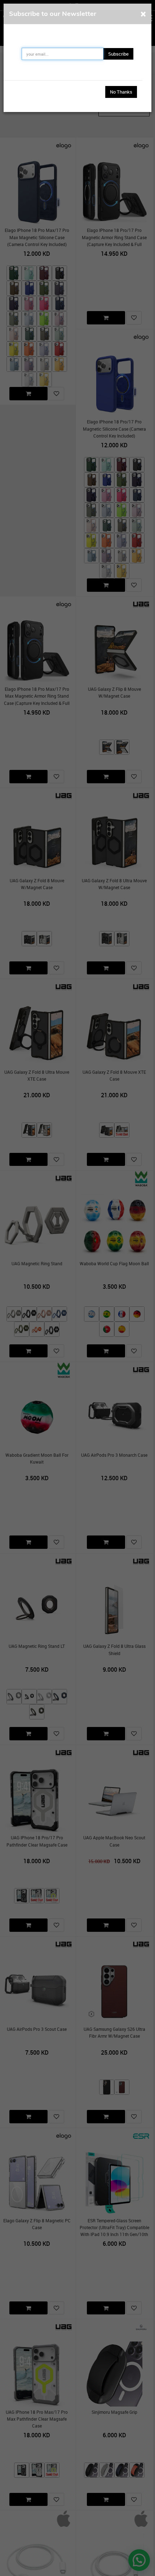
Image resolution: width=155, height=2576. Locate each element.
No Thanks (121, 92)
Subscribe (118, 54)
